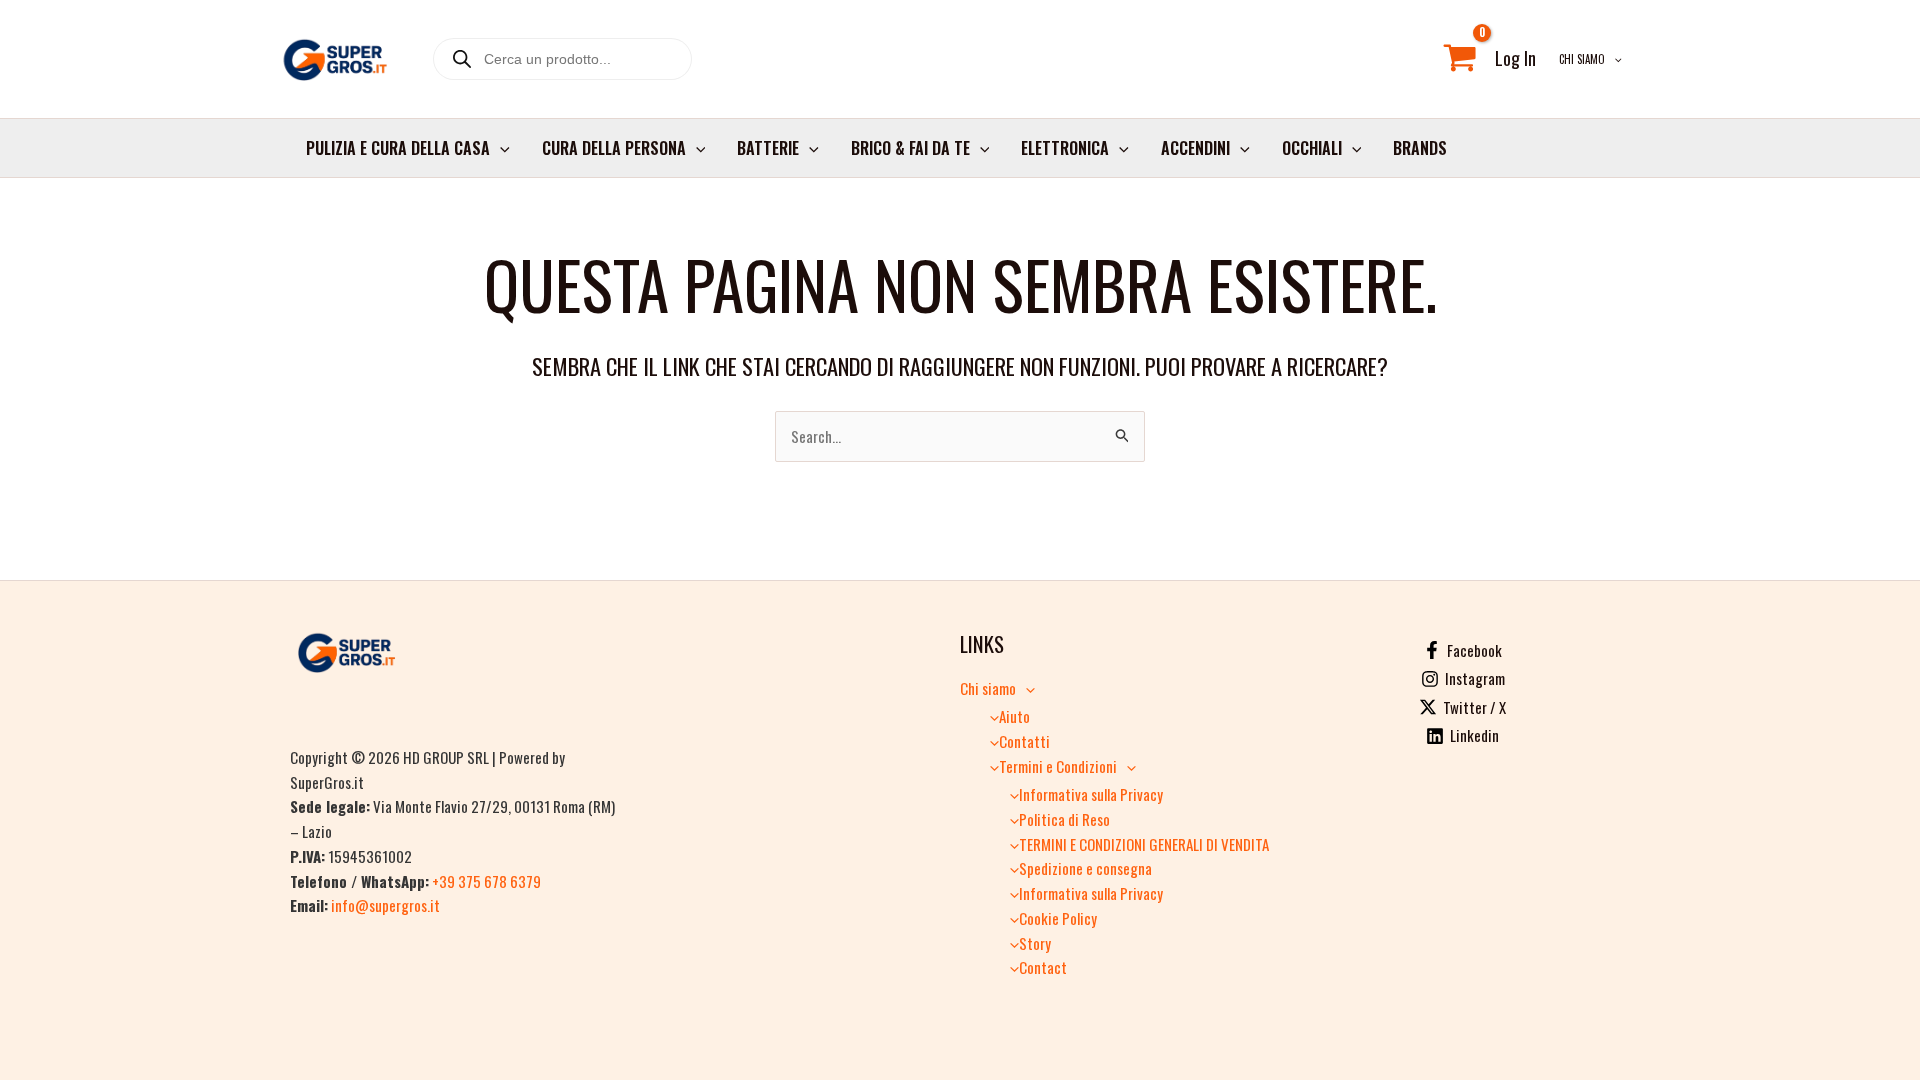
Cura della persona (614, 148)
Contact (1043, 967)
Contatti (1024, 741)
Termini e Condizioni (1058, 766)
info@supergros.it (385, 905)
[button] (1613, 59)
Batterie (768, 148)
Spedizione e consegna (1085, 868)
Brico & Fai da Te (910, 148)
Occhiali (1312, 148)
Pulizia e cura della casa (398, 148)
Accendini (1195, 148)
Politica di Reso (1064, 819)
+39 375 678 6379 (486, 881)
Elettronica (1065, 148)
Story (1035, 943)
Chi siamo (1582, 59)
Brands (1420, 148)
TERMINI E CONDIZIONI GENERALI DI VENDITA (1144, 844)
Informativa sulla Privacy (1091, 794)
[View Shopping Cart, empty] (1460, 59)
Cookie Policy (1058, 918)
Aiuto (1014, 716)
